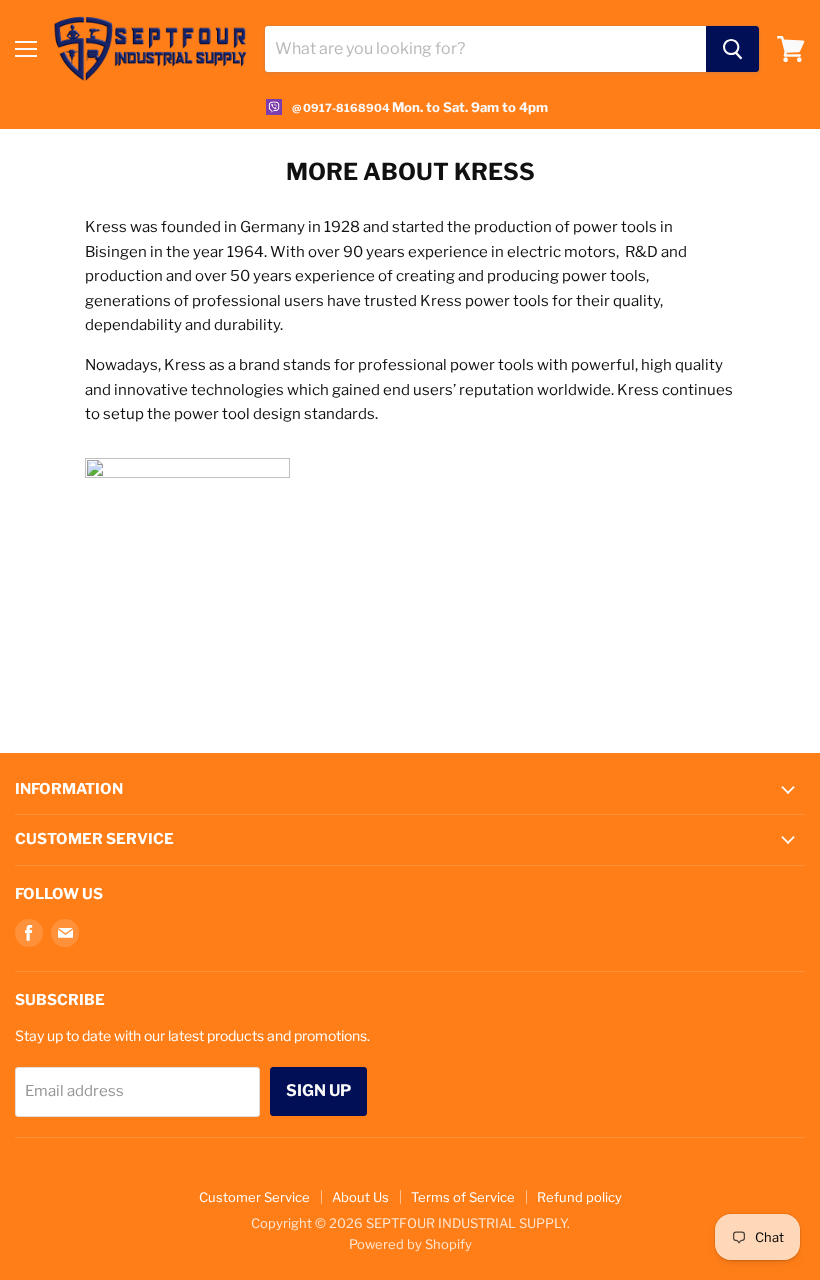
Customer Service (254, 1197)
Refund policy (579, 1197)
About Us (360, 1197)
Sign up (318, 1090)
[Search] (732, 49)
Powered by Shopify (410, 1244)
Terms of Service (463, 1197)
